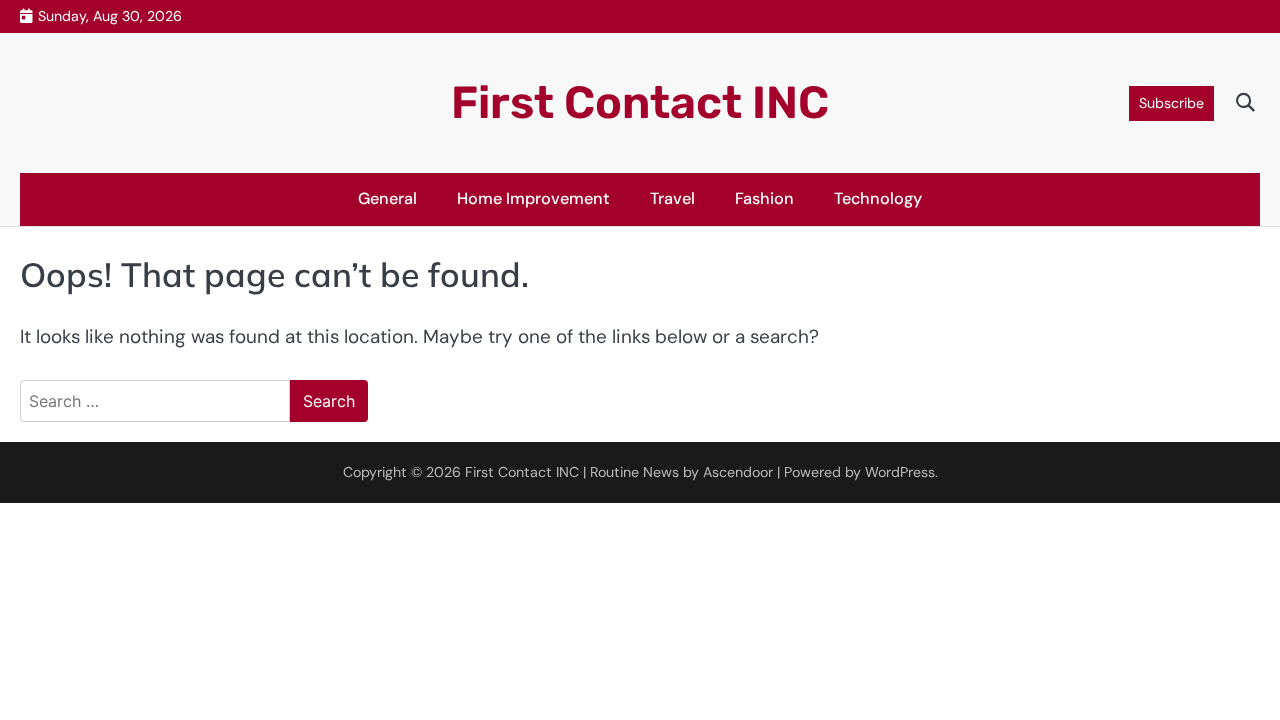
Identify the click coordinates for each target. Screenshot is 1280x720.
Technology (878, 198)
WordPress (900, 472)
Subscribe (1171, 103)
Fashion (764, 198)
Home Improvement (533, 198)
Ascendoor (738, 472)
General (387, 198)
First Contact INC (640, 102)
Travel (672, 198)
